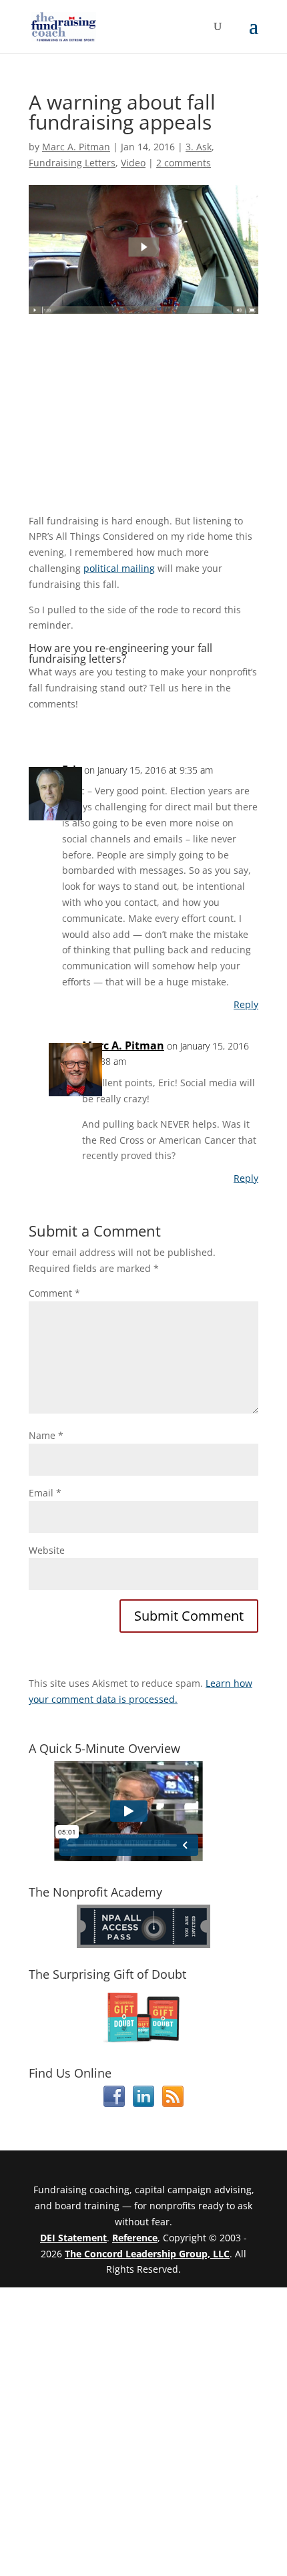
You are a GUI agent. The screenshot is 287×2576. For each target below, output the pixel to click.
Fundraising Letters (72, 163)
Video (133, 163)
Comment (54, 1293)
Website (47, 1550)
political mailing (119, 568)
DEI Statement (73, 2238)
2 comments (184, 163)
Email (45, 1493)
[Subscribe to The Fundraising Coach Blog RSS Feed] (173, 2103)
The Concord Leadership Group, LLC (147, 2254)
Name (46, 1435)
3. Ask (199, 147)
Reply (246, 1004)
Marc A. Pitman (76, 147)
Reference (135, 2238)
